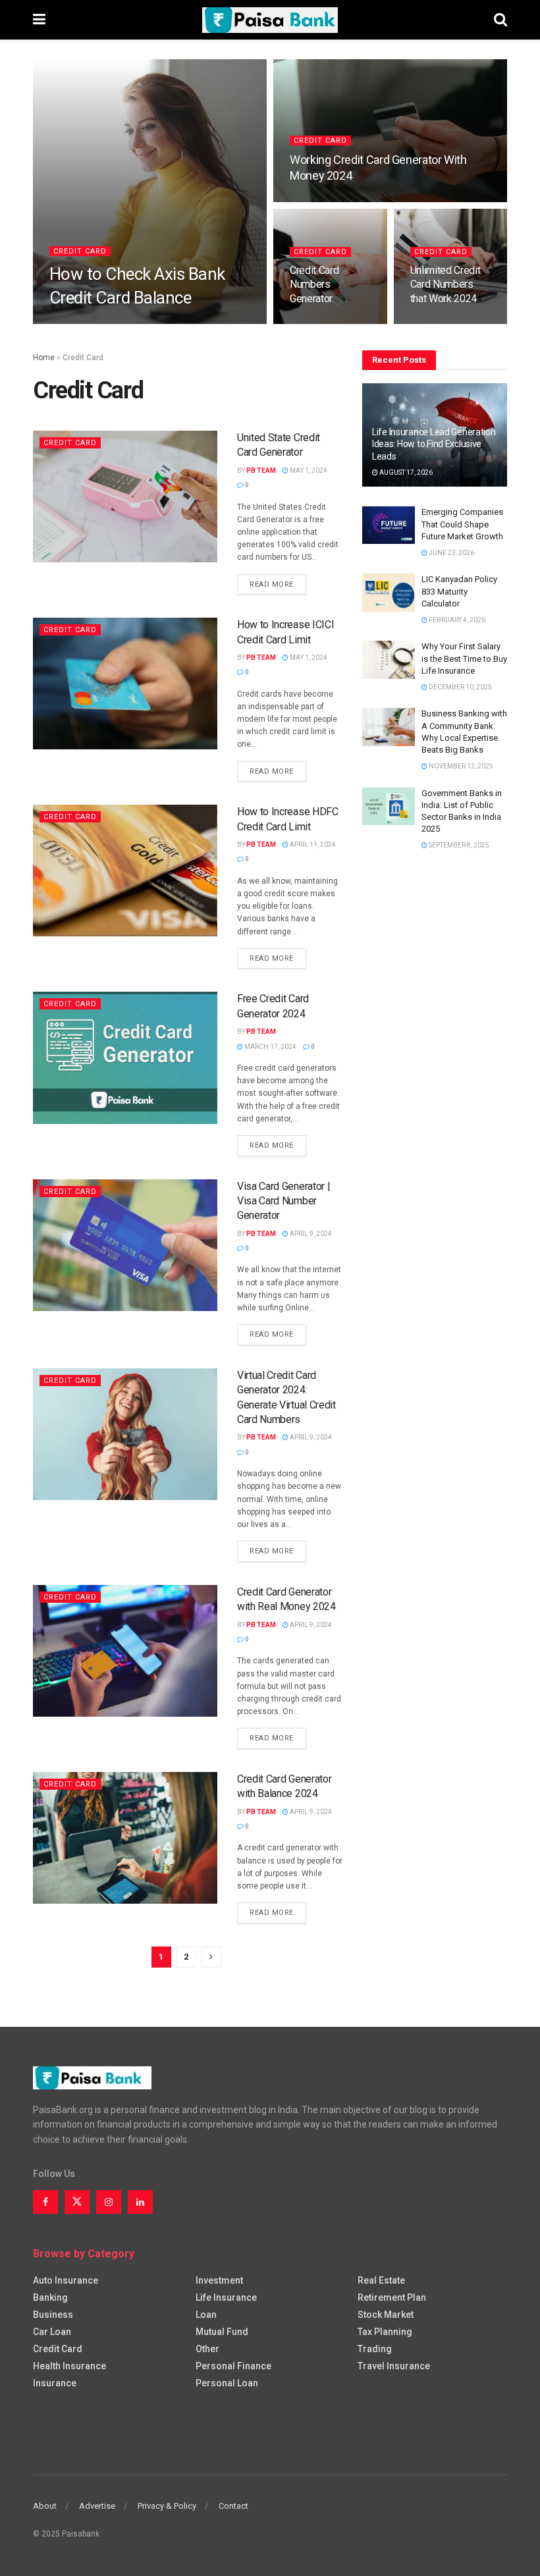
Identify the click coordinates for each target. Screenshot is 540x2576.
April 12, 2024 (319, 201)
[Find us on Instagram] (109, 2202)
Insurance (55, 2383)
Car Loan (52, 2332)
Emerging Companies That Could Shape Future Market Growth (462, 524)
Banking (50, 2297)
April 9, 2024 (310, 1234)
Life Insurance (226, 2297)
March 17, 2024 (270, 1047)
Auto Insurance (66, 2280)
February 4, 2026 (456, 620)
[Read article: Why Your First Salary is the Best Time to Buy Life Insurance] (389, 659)
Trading (375, 2349)
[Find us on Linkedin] (140, 2202)
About (45, 2506)
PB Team (73, 323)
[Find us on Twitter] (77, 2202)
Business (53, 2315)
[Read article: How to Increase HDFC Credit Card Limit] (125, 871)
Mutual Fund (222, 2332)
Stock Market (386, 2315)
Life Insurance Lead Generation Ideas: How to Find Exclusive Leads (434, 444)
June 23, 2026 (451, 553)
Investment (219, 2280)
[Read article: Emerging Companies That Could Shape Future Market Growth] (389, 525)
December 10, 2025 (460, 687)
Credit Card (80, 251)
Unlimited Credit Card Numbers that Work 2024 (445, 284)
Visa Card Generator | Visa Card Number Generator (283, 1201)
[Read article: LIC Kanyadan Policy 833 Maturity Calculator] (389, 592)
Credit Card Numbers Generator (314, 284)
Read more (278, 584)
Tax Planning (385, 2332)
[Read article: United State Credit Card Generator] (125, 496)
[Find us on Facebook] (45, 2202)
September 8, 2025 (458, 845)
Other (207, 2349)
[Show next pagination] (211, 1957)
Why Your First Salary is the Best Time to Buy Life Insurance (464, 658)
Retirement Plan (392, 2297)
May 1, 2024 (308, 470)
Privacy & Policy (167, 2506)
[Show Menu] (39, 20)
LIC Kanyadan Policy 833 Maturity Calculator (459, 591)
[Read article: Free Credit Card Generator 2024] (125, 1058)
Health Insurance (69, 2366)
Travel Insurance (394, 2366)
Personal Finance (233, 2366)
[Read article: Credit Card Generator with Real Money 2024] (125, 1651)
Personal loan (227, 2383)
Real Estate (381, 2280)
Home (44, 358)
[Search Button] (500, 20)
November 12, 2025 (460, 766)
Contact (233, 2506)
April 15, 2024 (124, 323)
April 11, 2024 (312, 845)
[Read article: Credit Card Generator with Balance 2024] (125, 1838)
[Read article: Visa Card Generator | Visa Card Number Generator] (125, 1245)
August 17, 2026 (405, 472)
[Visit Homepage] (270, 20)
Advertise (97, 2506)
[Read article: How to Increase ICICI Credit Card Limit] (125, 684)
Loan (206, 2315)
